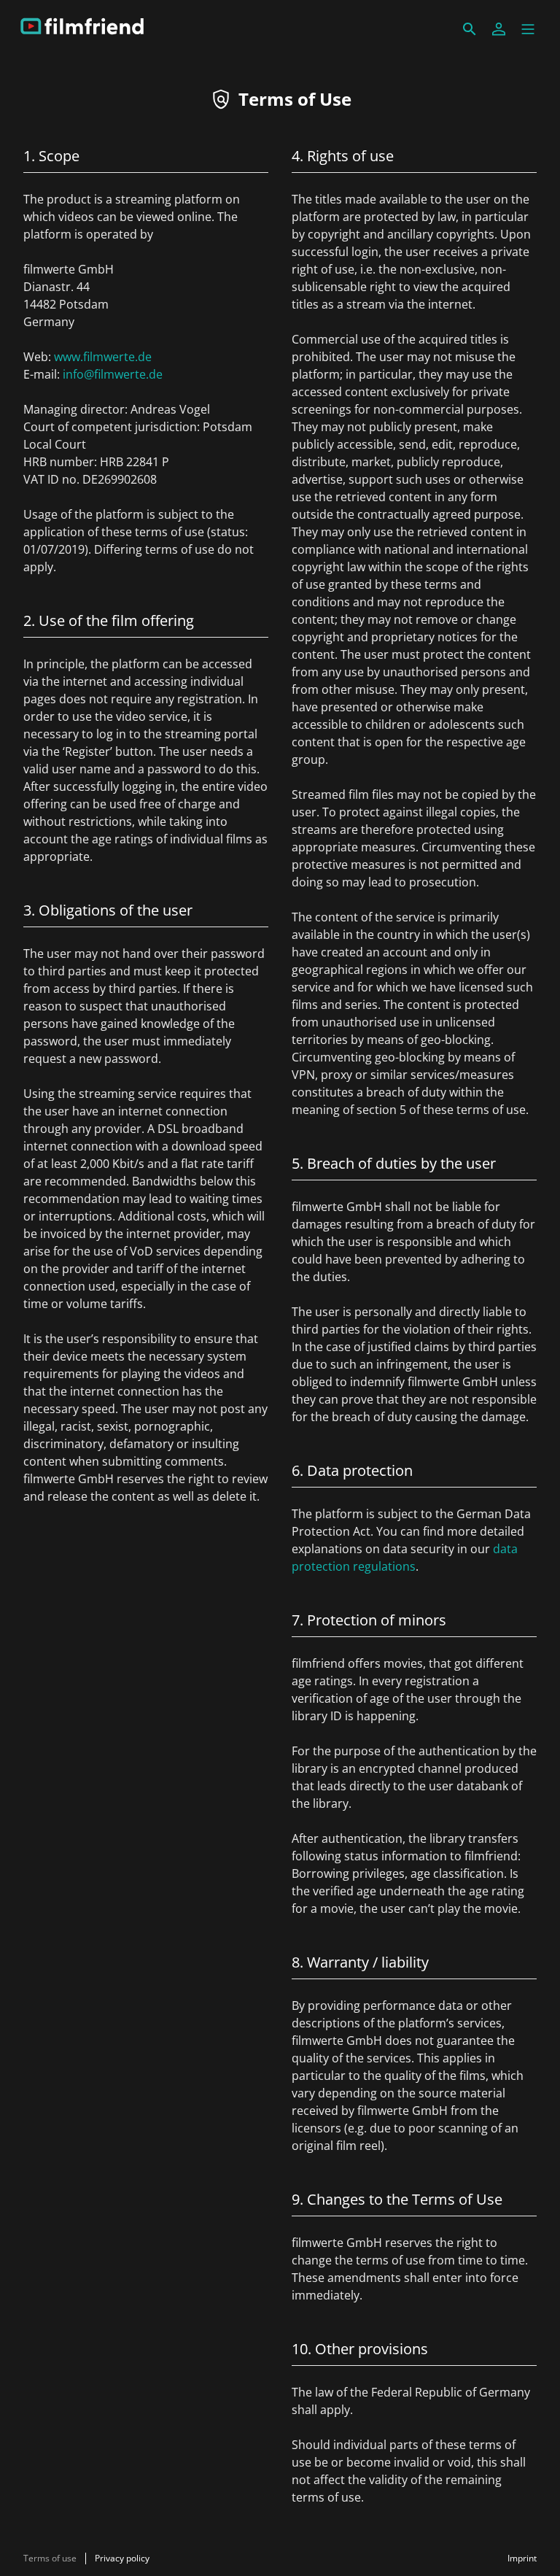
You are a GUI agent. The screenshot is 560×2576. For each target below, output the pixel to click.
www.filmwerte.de (103, 357)
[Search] (470, 29)
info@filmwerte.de (113, 374)
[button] (528, 29)
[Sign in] (499, 29)
